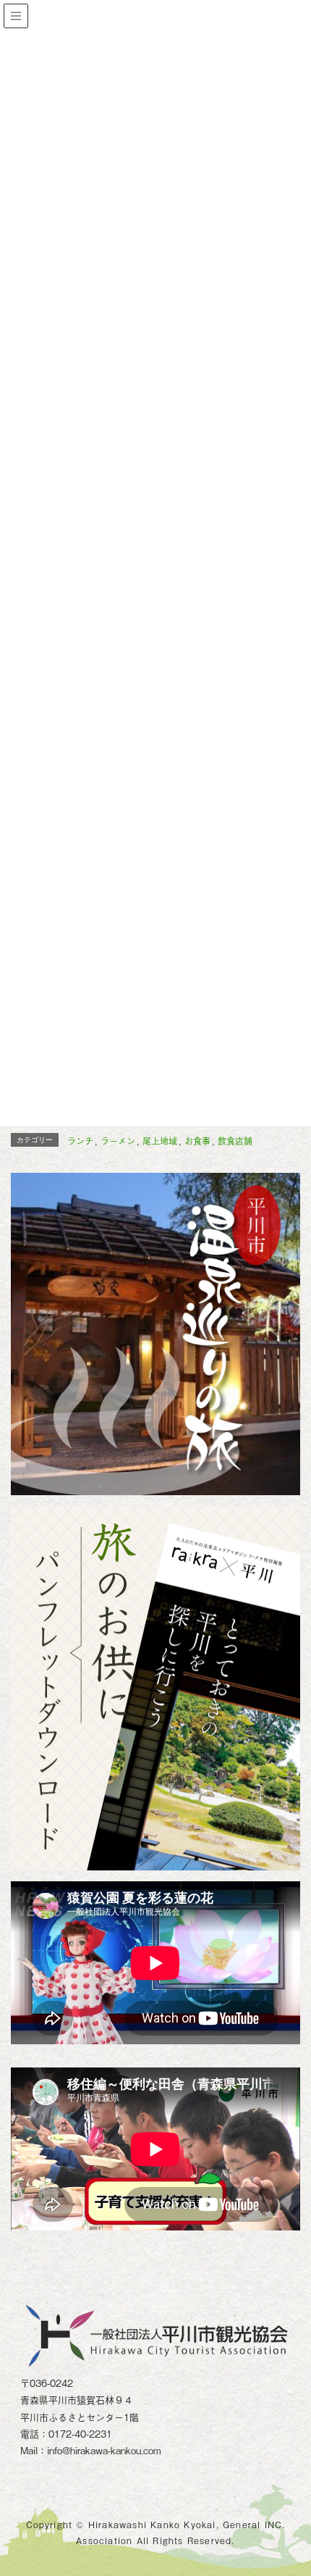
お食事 (197, 1141)
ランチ (80, 1141)
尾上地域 (160, 1141)
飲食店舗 (235, 1141)
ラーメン (118, 1141)
